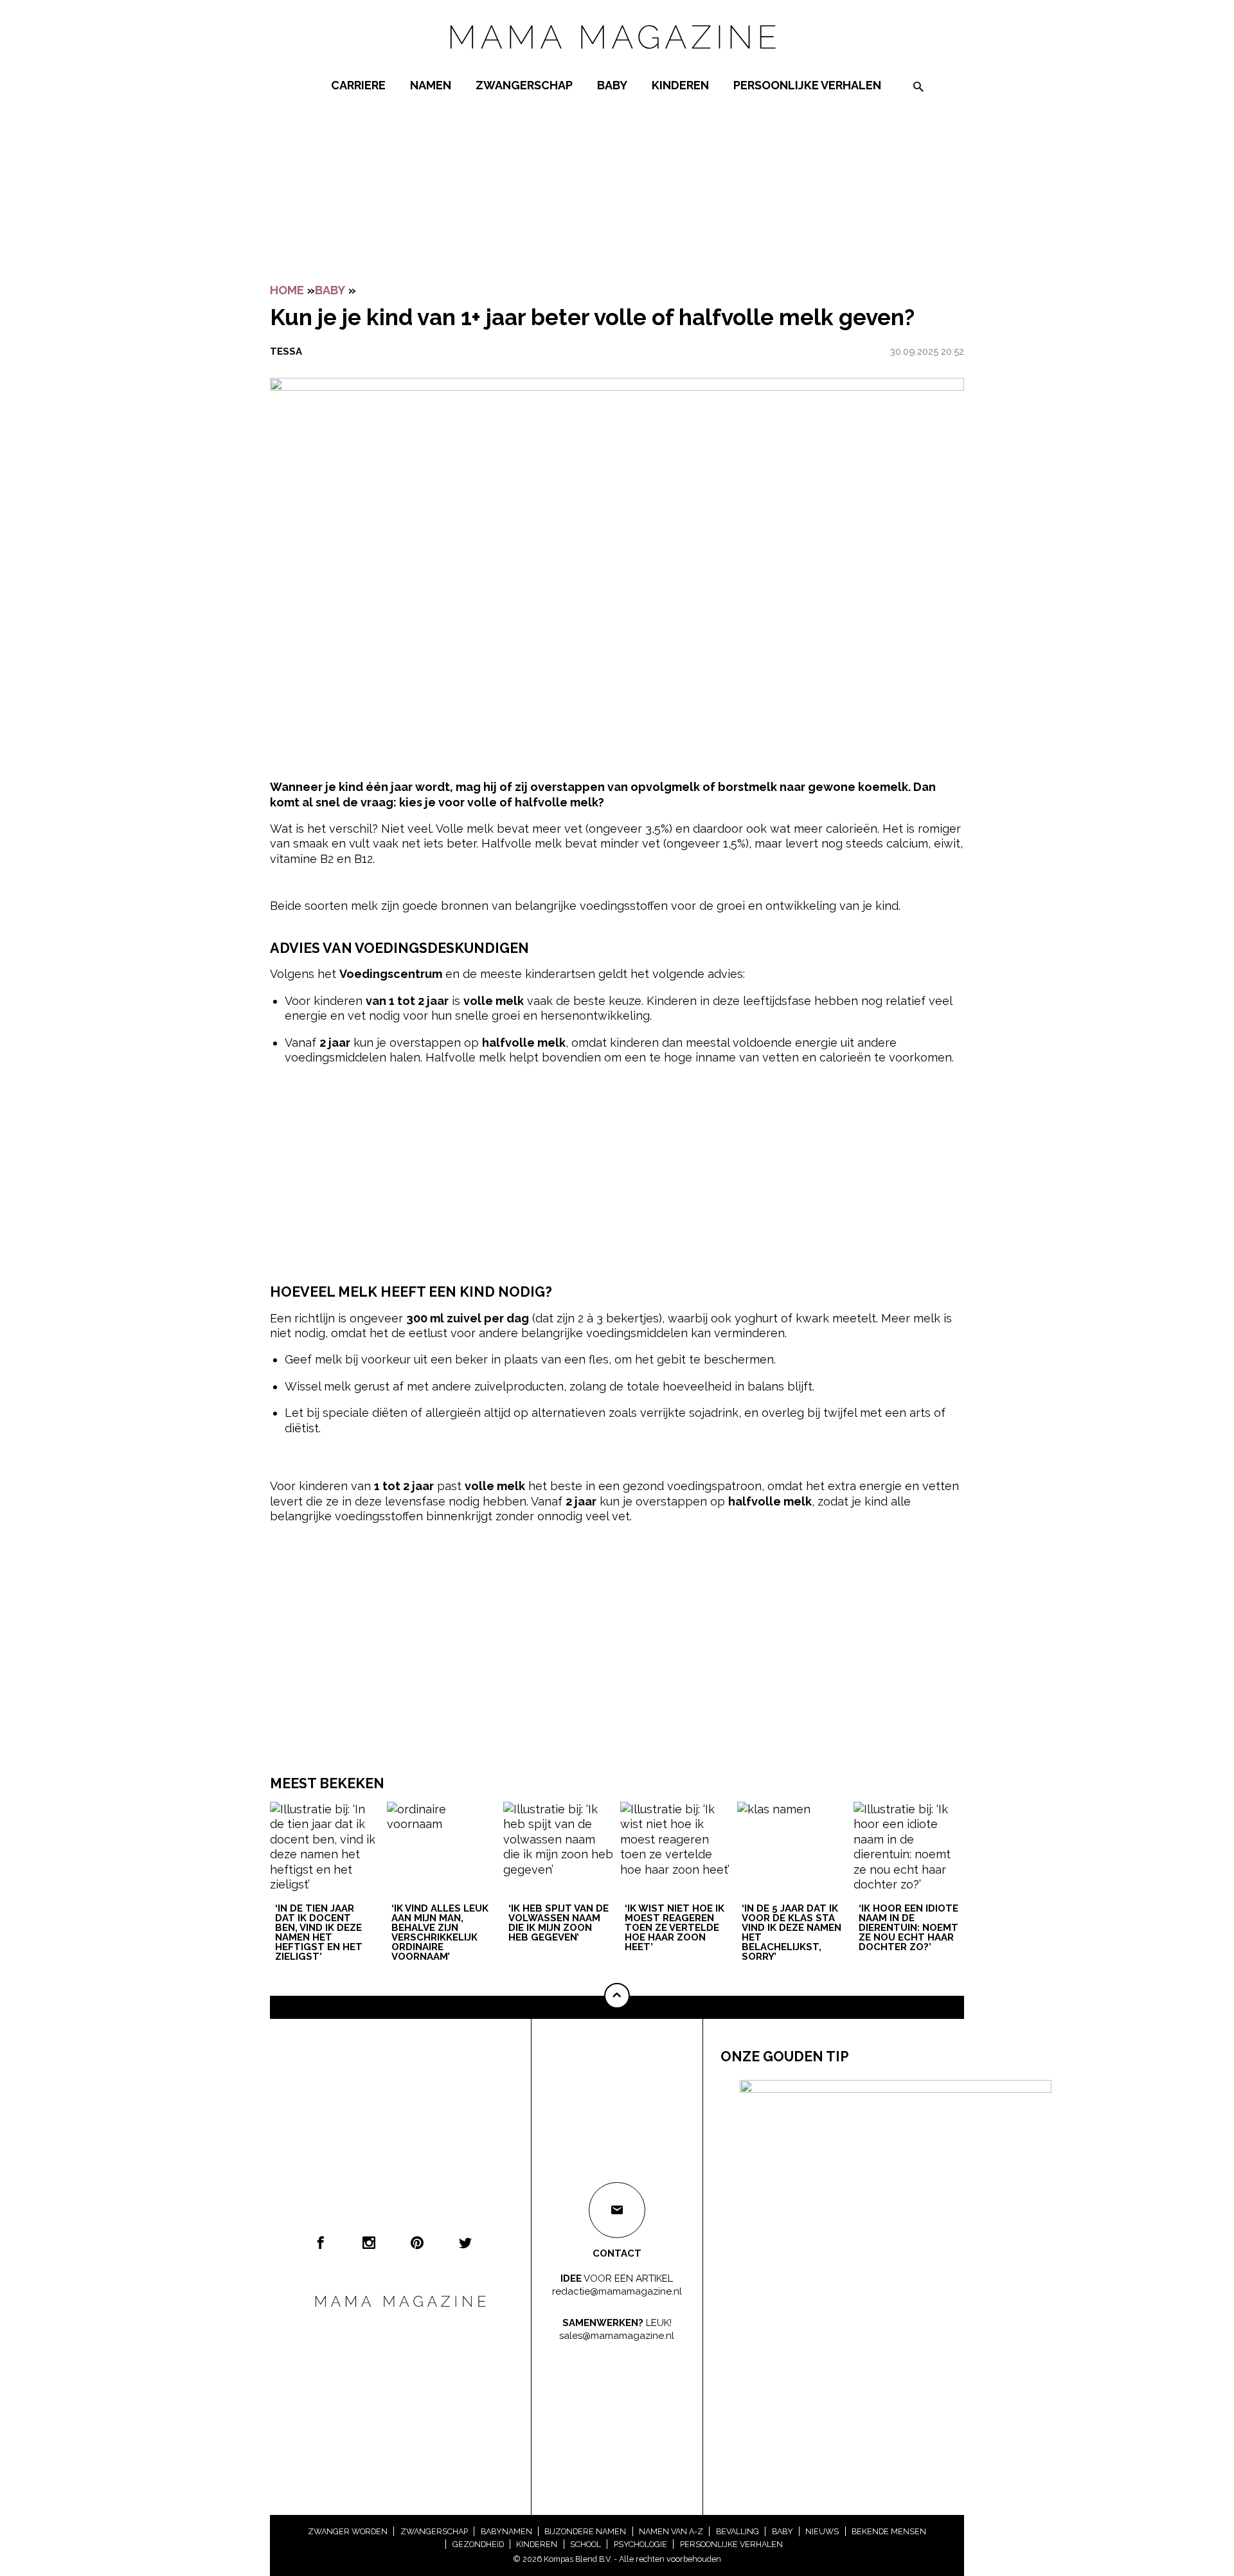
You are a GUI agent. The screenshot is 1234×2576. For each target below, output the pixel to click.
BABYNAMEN (506, 2531)
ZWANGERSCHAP (524, 85)
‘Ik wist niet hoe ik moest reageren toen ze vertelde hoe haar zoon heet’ (675, 1928)
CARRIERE (358, 85)
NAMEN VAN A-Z (671, 2531)
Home (287, 290)
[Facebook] (321, 2243)
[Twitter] (465, 2243)
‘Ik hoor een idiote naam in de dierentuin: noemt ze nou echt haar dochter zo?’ (908, 1928)
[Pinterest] (417, 2243)
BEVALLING (738, 2531)
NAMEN (431, 85)
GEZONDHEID (478, 2544)
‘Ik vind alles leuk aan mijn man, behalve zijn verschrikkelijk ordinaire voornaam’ (440, 1933)
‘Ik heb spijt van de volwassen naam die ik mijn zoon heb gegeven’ (559, 1923)
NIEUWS (822, 2531)
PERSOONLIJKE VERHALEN (807, 85)
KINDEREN (680, 85)
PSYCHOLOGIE (640, 2544)
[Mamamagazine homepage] (617, 61)
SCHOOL (586, 2544)
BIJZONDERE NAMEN (585, 2531)
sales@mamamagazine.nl (617, 2336)
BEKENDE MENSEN (889, 2531)
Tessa (286, 351)
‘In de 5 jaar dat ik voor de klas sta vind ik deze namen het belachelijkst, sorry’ (791, 1933)
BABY (612, 85)
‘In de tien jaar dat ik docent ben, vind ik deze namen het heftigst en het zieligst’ (319, 1933)
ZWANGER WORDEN (348, 2531)
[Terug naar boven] (617, 1996)
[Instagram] (369, 2243)
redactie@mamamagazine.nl (617, 2291)
